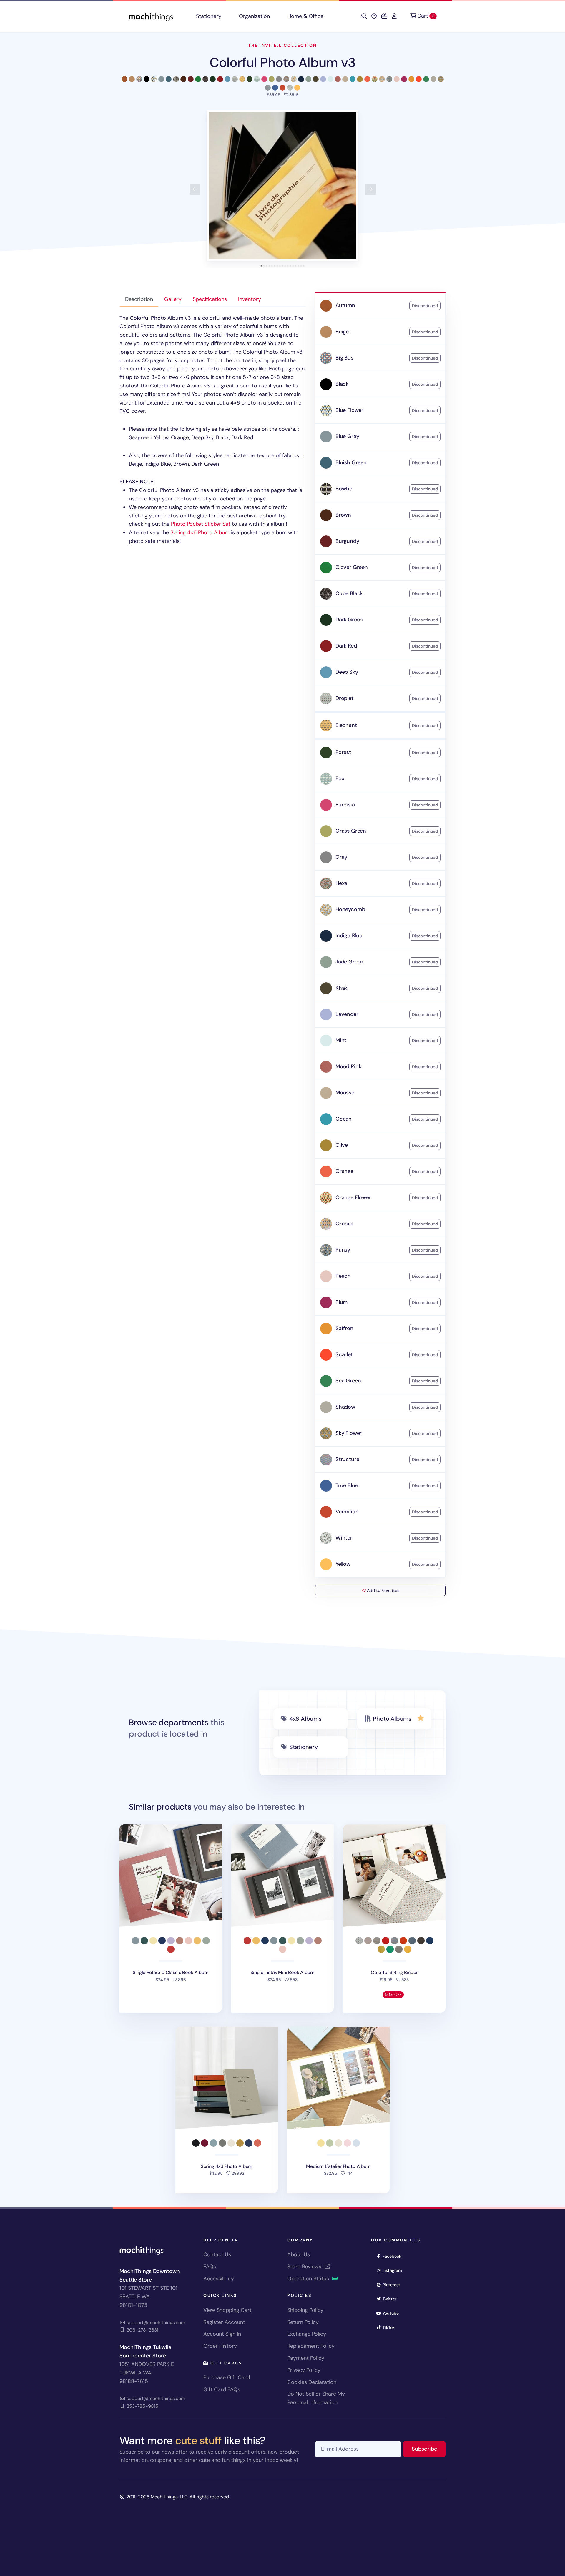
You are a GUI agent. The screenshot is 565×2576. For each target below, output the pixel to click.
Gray (341, 857)
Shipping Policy (305, 2310)
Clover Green (352, 567)
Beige (342, 332)
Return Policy (303, 2322)
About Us (299, 2254)
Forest (343, 752)
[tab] (261, 266)
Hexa (341, 883)
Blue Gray (347, 436)
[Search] (364, 16)
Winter (344, 1538)
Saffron (344, 1328)
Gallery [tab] (173, 299)
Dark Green (349, 620)
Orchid (344, 1224)
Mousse (345, 1093)
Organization (254, 16)
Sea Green (348, 1381)
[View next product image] (370, 189)
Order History (220, 2346)
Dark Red (346, 646)
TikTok (390, 2327)
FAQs (210, 2267)
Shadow (345, 1407)
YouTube (393, 2313)
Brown (343, 515)
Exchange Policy (307, 2334)
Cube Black (349, 593)
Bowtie (344, 489)
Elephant (346, 725)
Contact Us (217, 2254)
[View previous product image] (195, 189)
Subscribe (429, 2449)
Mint (341, 1040)
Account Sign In (222, 2334)
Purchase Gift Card (227, 2377)
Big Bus (344, 358)
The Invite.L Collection (282, 45)
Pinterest (393, 2285)
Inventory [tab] (250, 299)
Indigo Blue (349, 936)
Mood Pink (348, 1066)
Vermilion (347, 1512)
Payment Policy (306, 2358)
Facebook (394, 2256)
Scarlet (344, 1354)
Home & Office (305, 16)
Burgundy (347, 541)
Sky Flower (349, 1433)
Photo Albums (392, 1719)
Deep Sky (347, 672)
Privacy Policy (304, 2370)
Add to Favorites (383, 1590)
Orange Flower (353, 1197)
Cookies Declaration (312, 2382)
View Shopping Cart (227, 2310)
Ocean (344, 1119)
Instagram (394, 2270)
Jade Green (349, 962)
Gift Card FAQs (222, 2389)
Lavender (347, 1014)
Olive (342, 1145)
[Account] (394, 16)
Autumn (345, 305)
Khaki (342, 988)
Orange (344, 1171)
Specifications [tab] (210, 299)
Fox (340, 778)
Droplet (344, 698)
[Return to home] (151, 16)
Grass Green (351, 831)
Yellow (343, 1564)
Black (342, 384)
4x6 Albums (305, 1719)
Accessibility (219, 2279)
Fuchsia (345, 805)
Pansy (343, 1250)
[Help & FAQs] (374, 16)
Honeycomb (350, 909)
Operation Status (309, 2279)
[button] (282, 186)
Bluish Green (351, 462)
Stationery (209, 16)
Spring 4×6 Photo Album (200, 532)
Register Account (224, 2322)
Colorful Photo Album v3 (282, 63)
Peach (343, 1276)
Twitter (391, 2299)
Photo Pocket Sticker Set (201, 524)
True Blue (347, 1485)
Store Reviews (305, 2267)
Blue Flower (349, 410)
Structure (347, 1459)
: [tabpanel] (212, 430)
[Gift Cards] (384, 16)
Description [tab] (139, 299)
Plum (342, 1302)
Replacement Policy (311, 2346)
